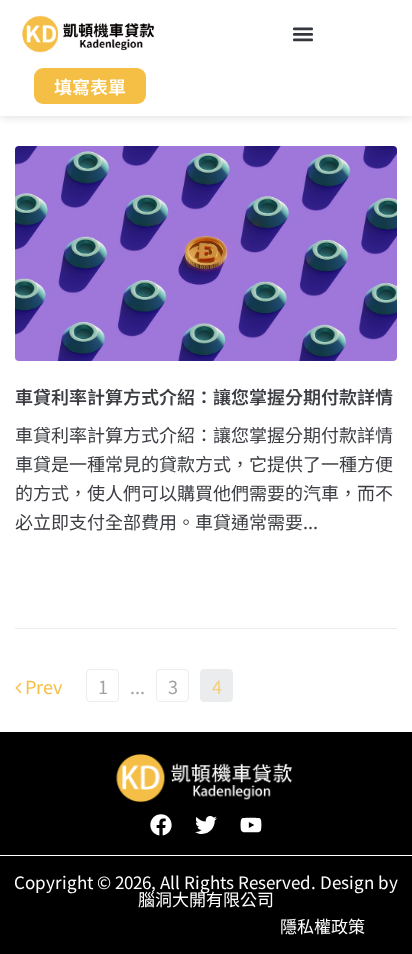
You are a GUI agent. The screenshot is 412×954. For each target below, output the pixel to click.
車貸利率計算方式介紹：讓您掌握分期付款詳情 (204, 396)
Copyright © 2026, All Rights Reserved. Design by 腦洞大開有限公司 (206, 890)
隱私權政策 (322, 925)
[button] (302, 33)
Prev (38, 686)
